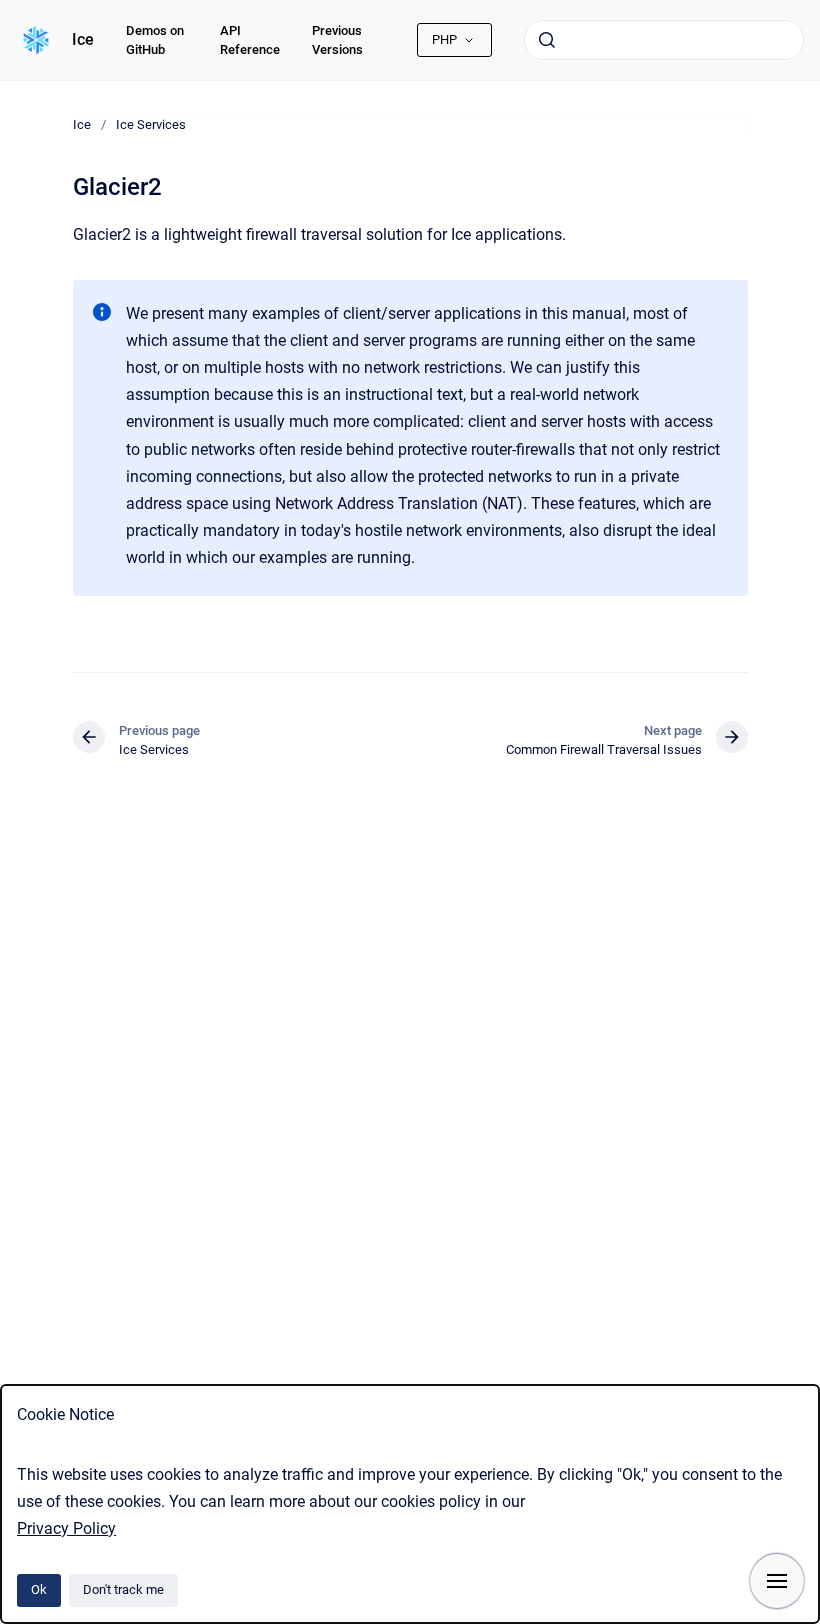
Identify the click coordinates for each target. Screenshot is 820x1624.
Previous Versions (337, 40)
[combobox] (664, 40)
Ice (83, 39)
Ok (39, 1589)
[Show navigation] (777, 1581)
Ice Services (151, 124)
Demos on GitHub (155, 40)
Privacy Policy (66, 1528)
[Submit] (547, 40)
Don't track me (123, 1589)
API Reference (250, 40)
